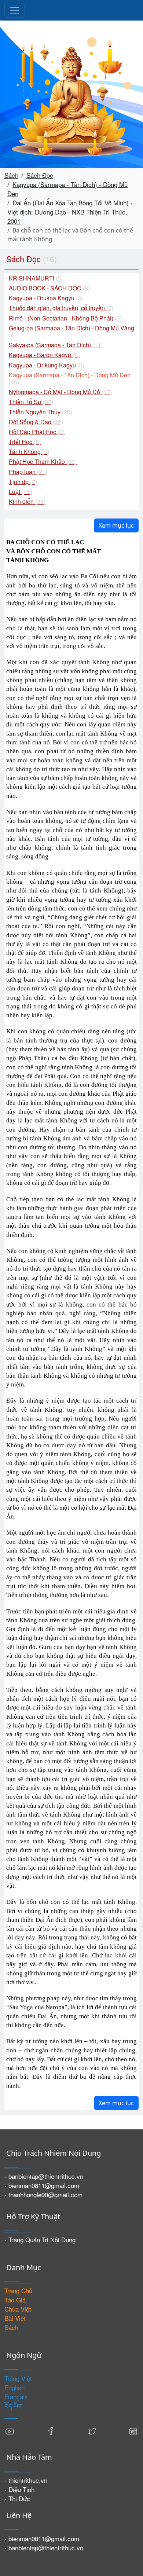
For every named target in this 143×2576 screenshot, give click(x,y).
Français (16, 2397)
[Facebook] (51, 2430)
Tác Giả (15, 2300)
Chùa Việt (18, 2309)
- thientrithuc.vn (26, 2480)
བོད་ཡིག (13, 2406)
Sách (11, 175)
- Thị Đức (17, 2498)
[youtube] (10, 2430)
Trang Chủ (18, 2291)
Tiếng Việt (18, 2378)
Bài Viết (15, 2318)
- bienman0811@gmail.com (42, 2185)
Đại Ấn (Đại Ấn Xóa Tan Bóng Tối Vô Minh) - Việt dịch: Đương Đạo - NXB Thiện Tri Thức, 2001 (70, 212)
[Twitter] (92, 2430)
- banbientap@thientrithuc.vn (44, 2176)
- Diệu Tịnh (19, 2489)
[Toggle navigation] (15, 10)
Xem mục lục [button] (116, 525)
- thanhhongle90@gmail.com (43, 2194)
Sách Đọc (40, 175)
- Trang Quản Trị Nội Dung (40, 2240)
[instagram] (133, 2430)
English (14, 2387)
